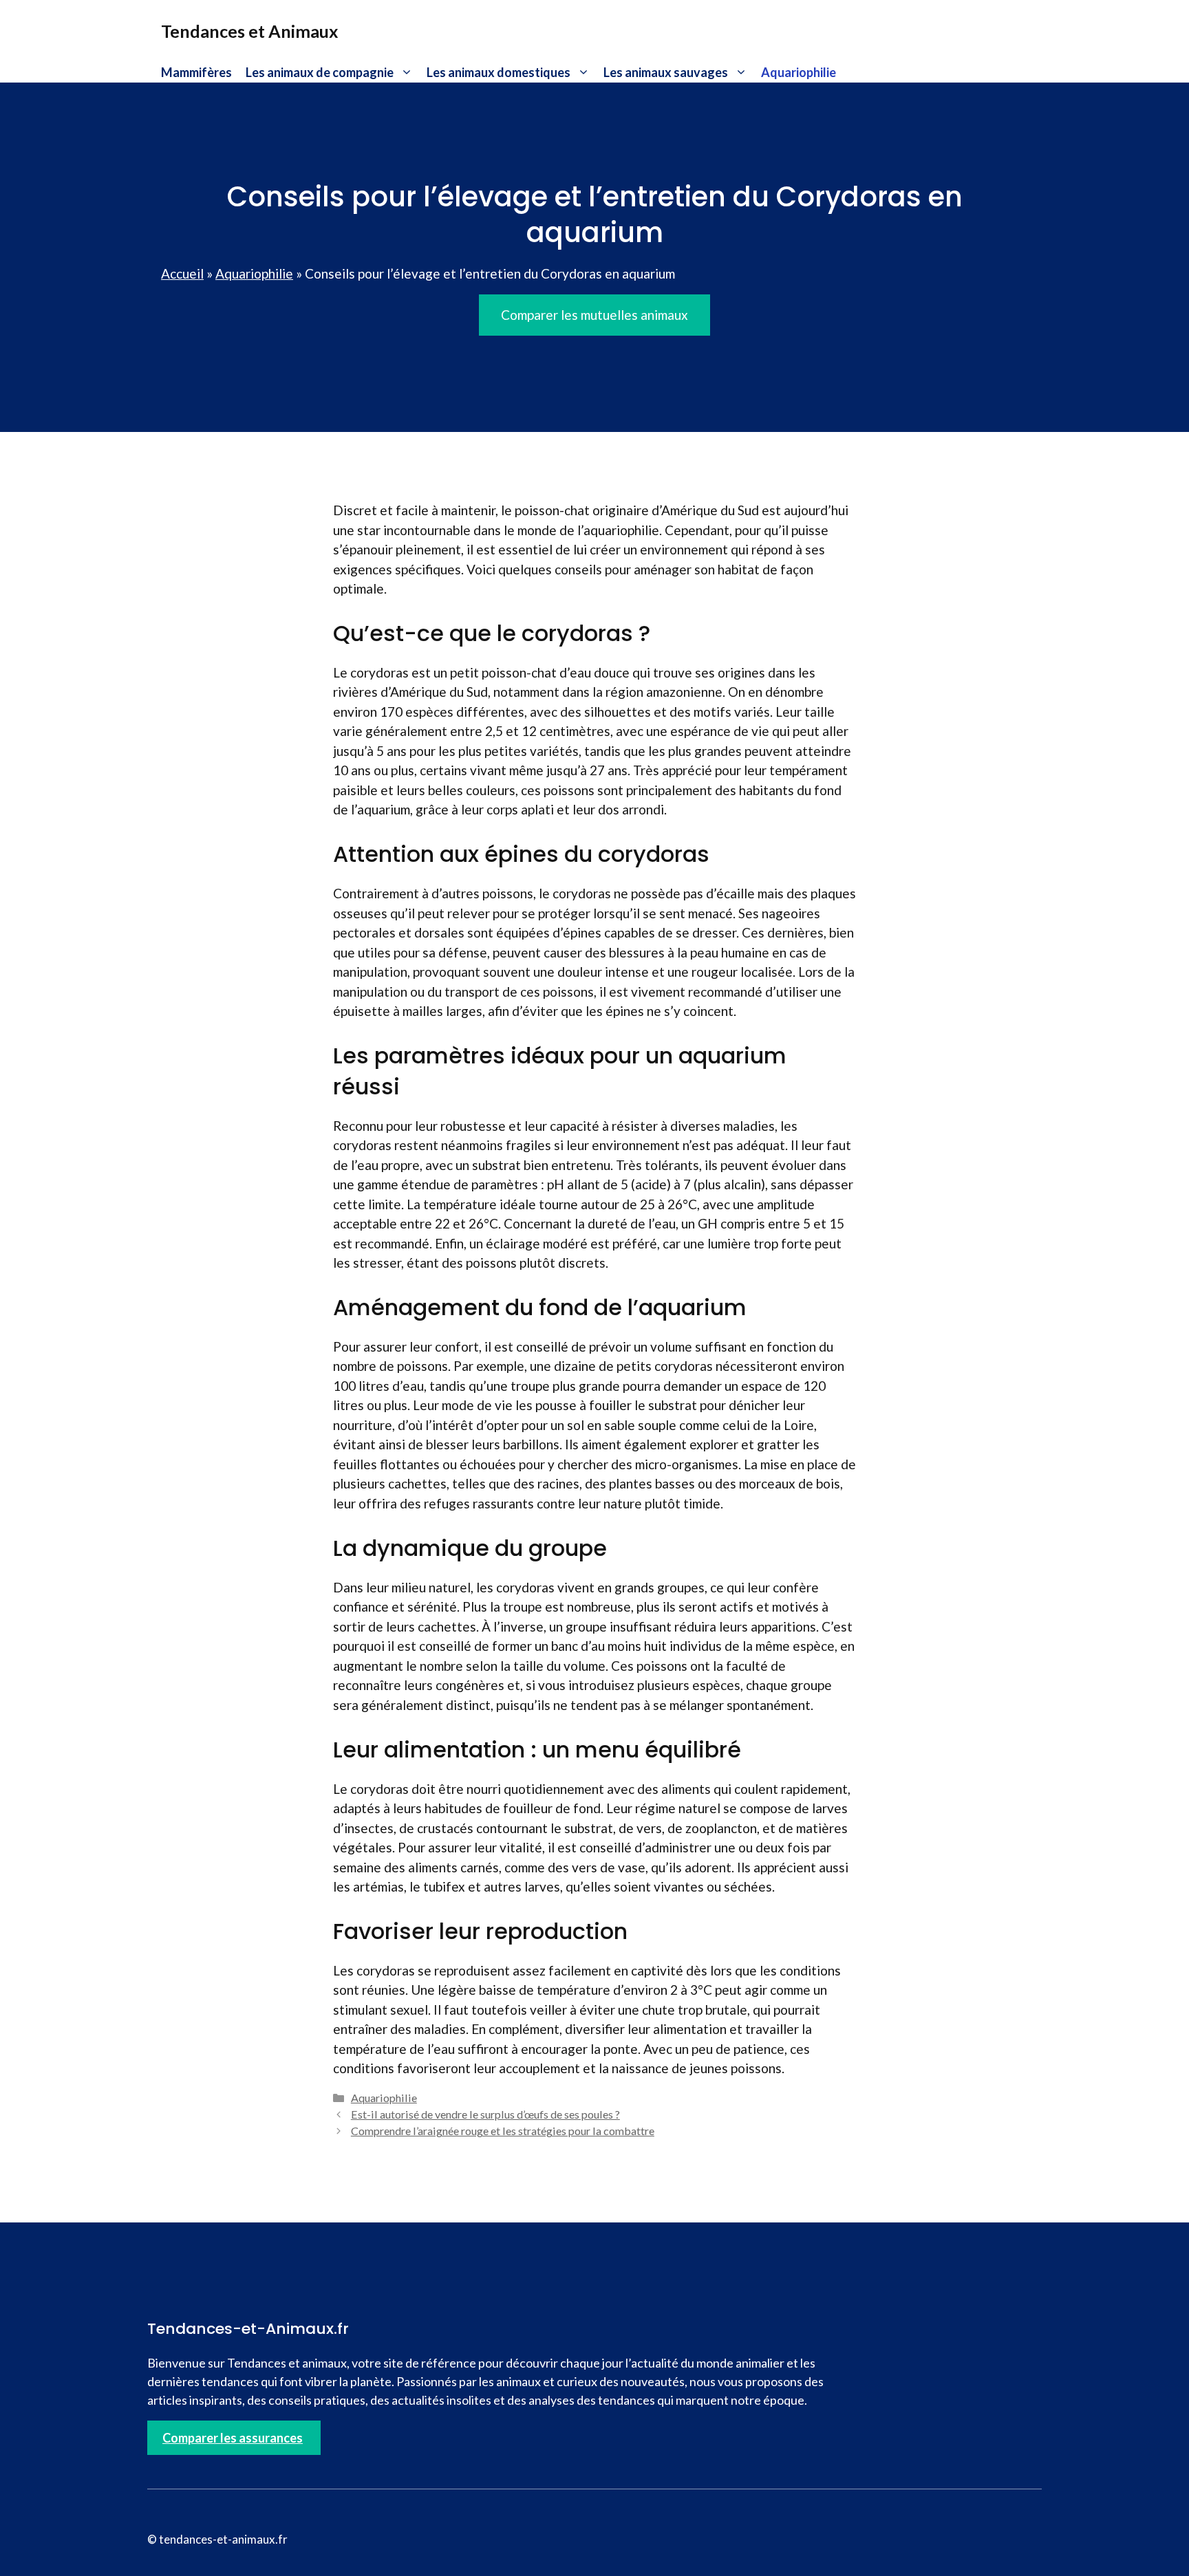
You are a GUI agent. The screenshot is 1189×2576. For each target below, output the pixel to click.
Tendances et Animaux (250, 31)
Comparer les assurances (233, 2438)
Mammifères (196, 72)
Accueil (182, 273)
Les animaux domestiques (499, 72)
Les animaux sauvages (666, 72)
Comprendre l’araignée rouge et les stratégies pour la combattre (503, 2131)
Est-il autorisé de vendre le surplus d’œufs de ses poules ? (485, 2114)
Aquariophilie (799, 72)
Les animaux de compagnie (320, 72)
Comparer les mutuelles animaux (594, 315)
